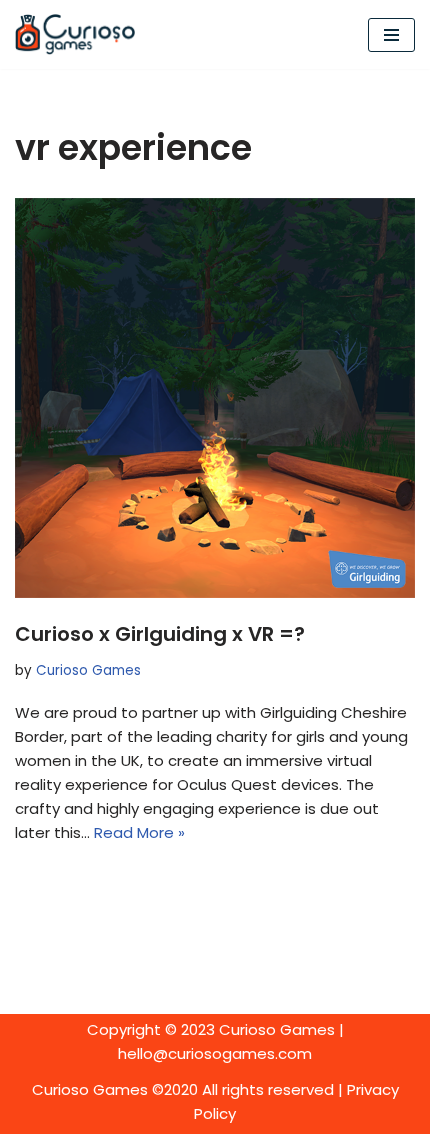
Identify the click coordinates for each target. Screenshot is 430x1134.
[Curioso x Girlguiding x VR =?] (215, 398)
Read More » (139, 832)
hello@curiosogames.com (215, 1053)
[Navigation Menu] (391, 35)
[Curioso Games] (75, 34)
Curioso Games (88, 670)
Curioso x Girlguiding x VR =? (160, 634)
